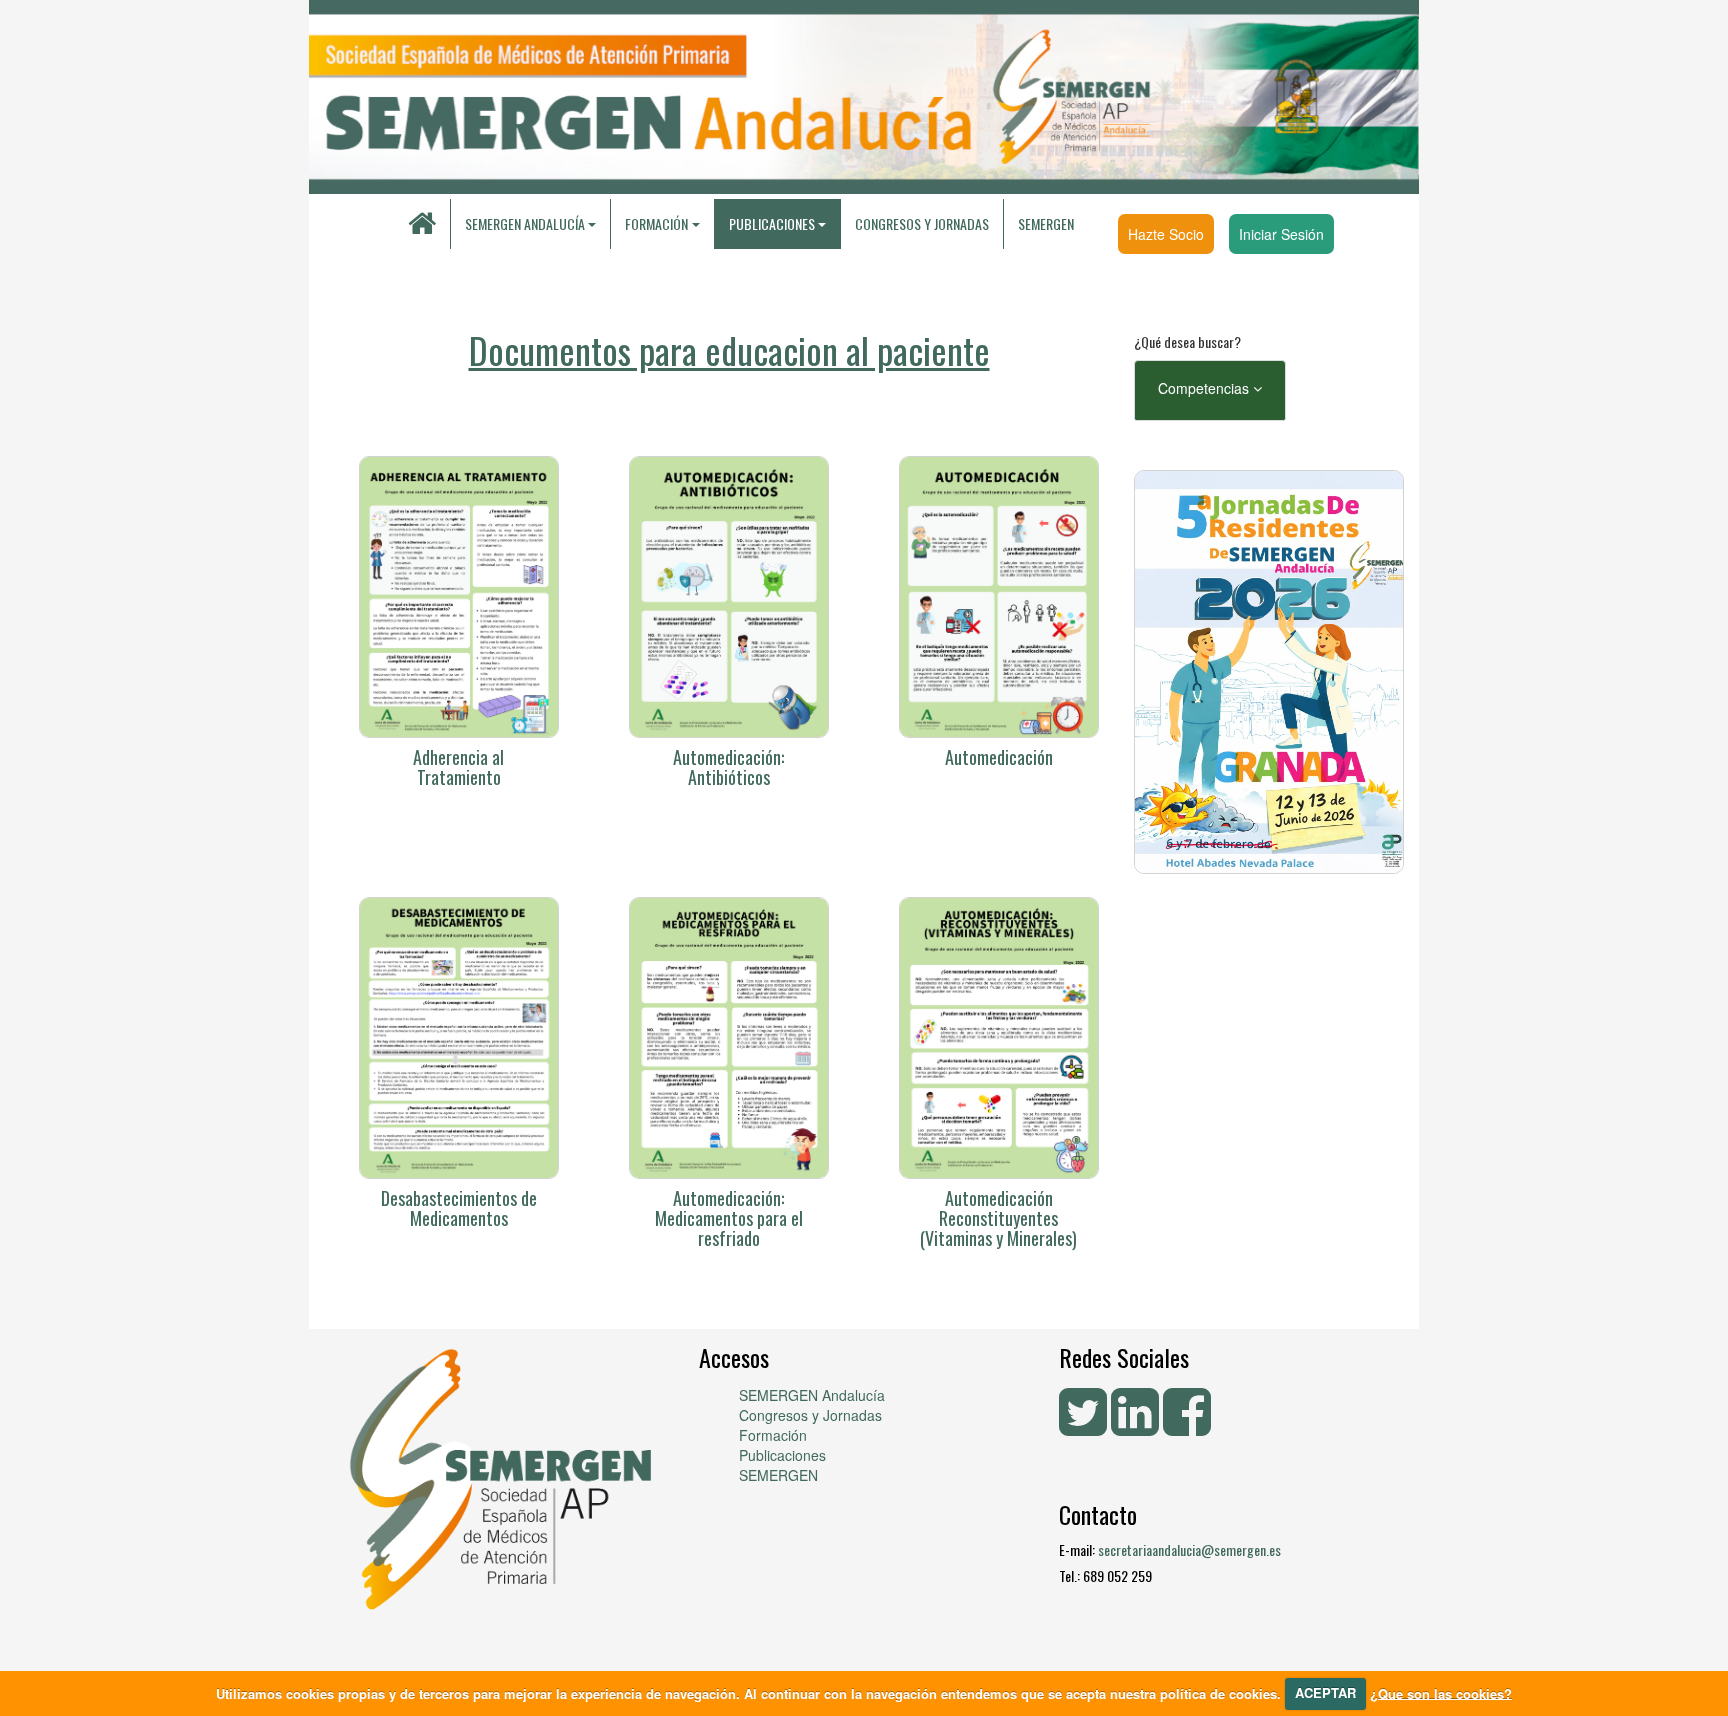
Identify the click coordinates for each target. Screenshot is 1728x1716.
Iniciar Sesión (1281, 234)
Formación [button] (656, 223)
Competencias (1205, 388)
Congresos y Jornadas (922, 223)
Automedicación (999, 757)
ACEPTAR (1325, 1692)
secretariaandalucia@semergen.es (1189, 1549)
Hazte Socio (1166, 234)
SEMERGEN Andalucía (525, 223)
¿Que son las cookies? (1441, 1692)
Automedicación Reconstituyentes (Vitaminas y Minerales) (998, 1218)
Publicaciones (782, 1455)
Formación (773, 1435)
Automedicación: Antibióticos (728, 767)
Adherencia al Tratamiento (458, 767)
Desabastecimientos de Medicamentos (459, 1208)
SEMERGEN (1046, 223)
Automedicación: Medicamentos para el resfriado (729, 1218)
